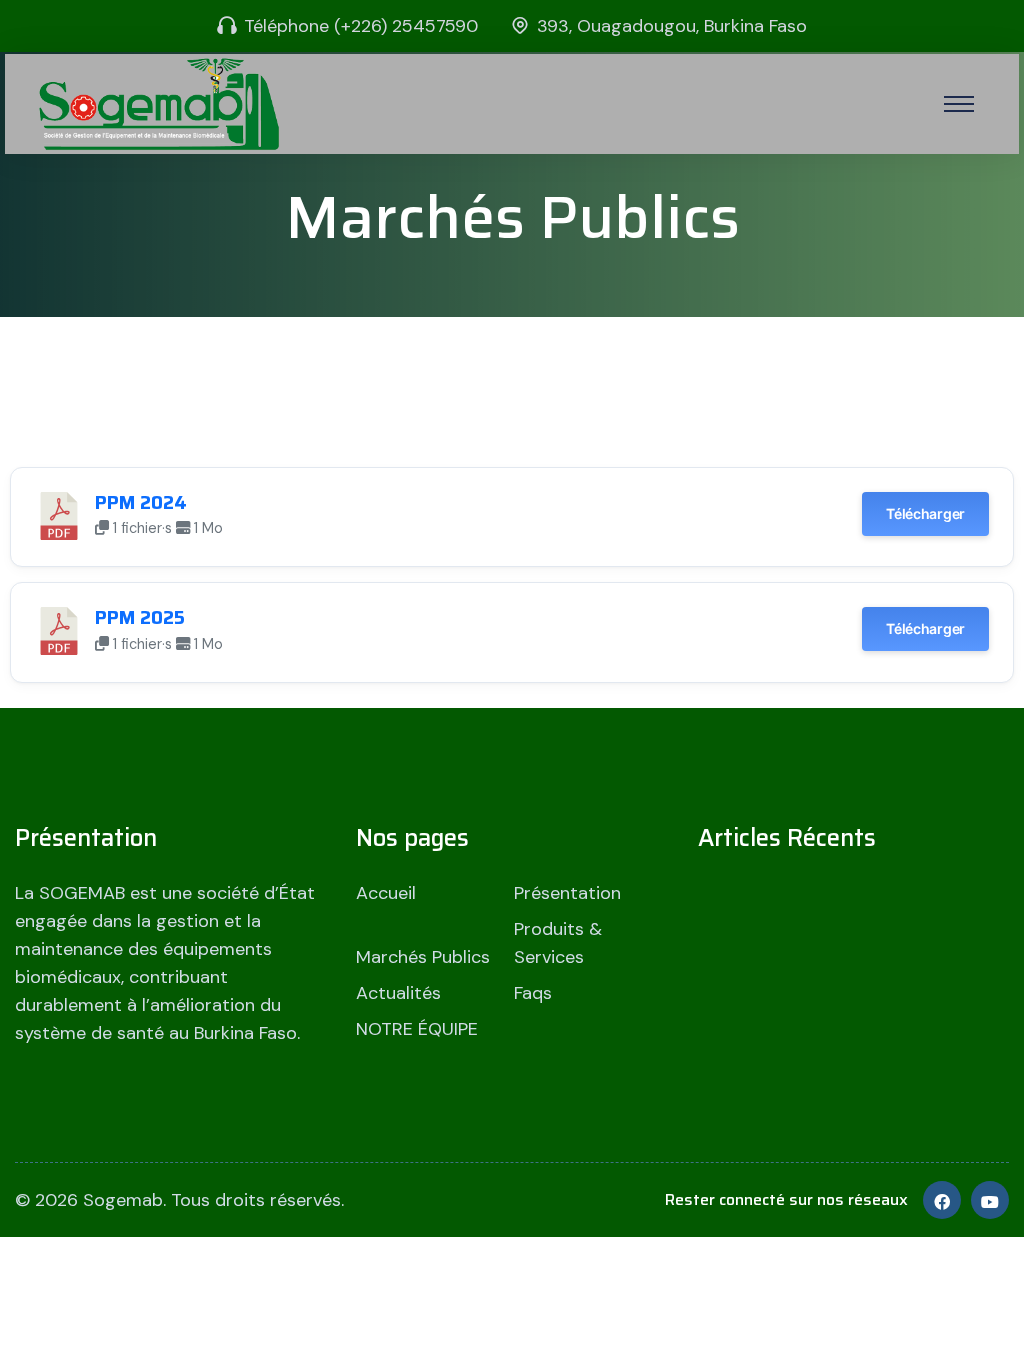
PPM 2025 (140, 617)
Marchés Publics (423, 957)
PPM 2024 (141, 502)
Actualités (398, 993)
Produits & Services (558, 943)
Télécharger (925, 513)
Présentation (567, 893)
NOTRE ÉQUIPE (417, 1029)
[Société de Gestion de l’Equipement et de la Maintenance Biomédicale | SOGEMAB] (159, 103)
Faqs (533, 993)
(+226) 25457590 (406, 26)
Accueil (386, 893)
